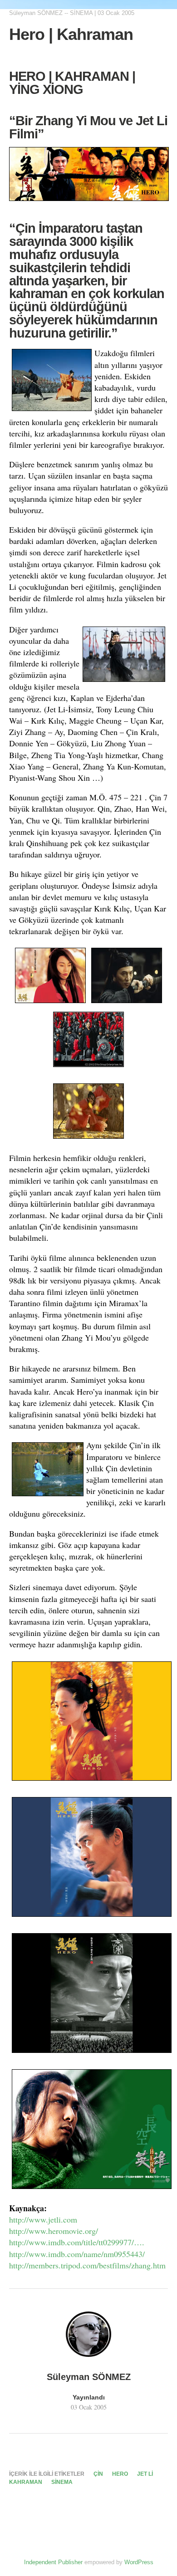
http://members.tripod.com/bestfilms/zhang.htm (87, 2265)
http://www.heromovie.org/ (54, 2231)
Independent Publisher (53, 2562)
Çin (98, 2474)
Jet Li (145, 2474)
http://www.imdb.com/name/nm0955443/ (77, 2254)
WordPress (139, 2562)
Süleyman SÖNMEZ (36, 13)
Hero (120, 2474)
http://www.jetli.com (43, 2219)
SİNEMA (81, 13)
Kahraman (26, 2482)
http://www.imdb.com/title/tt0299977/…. (77, 2242)
